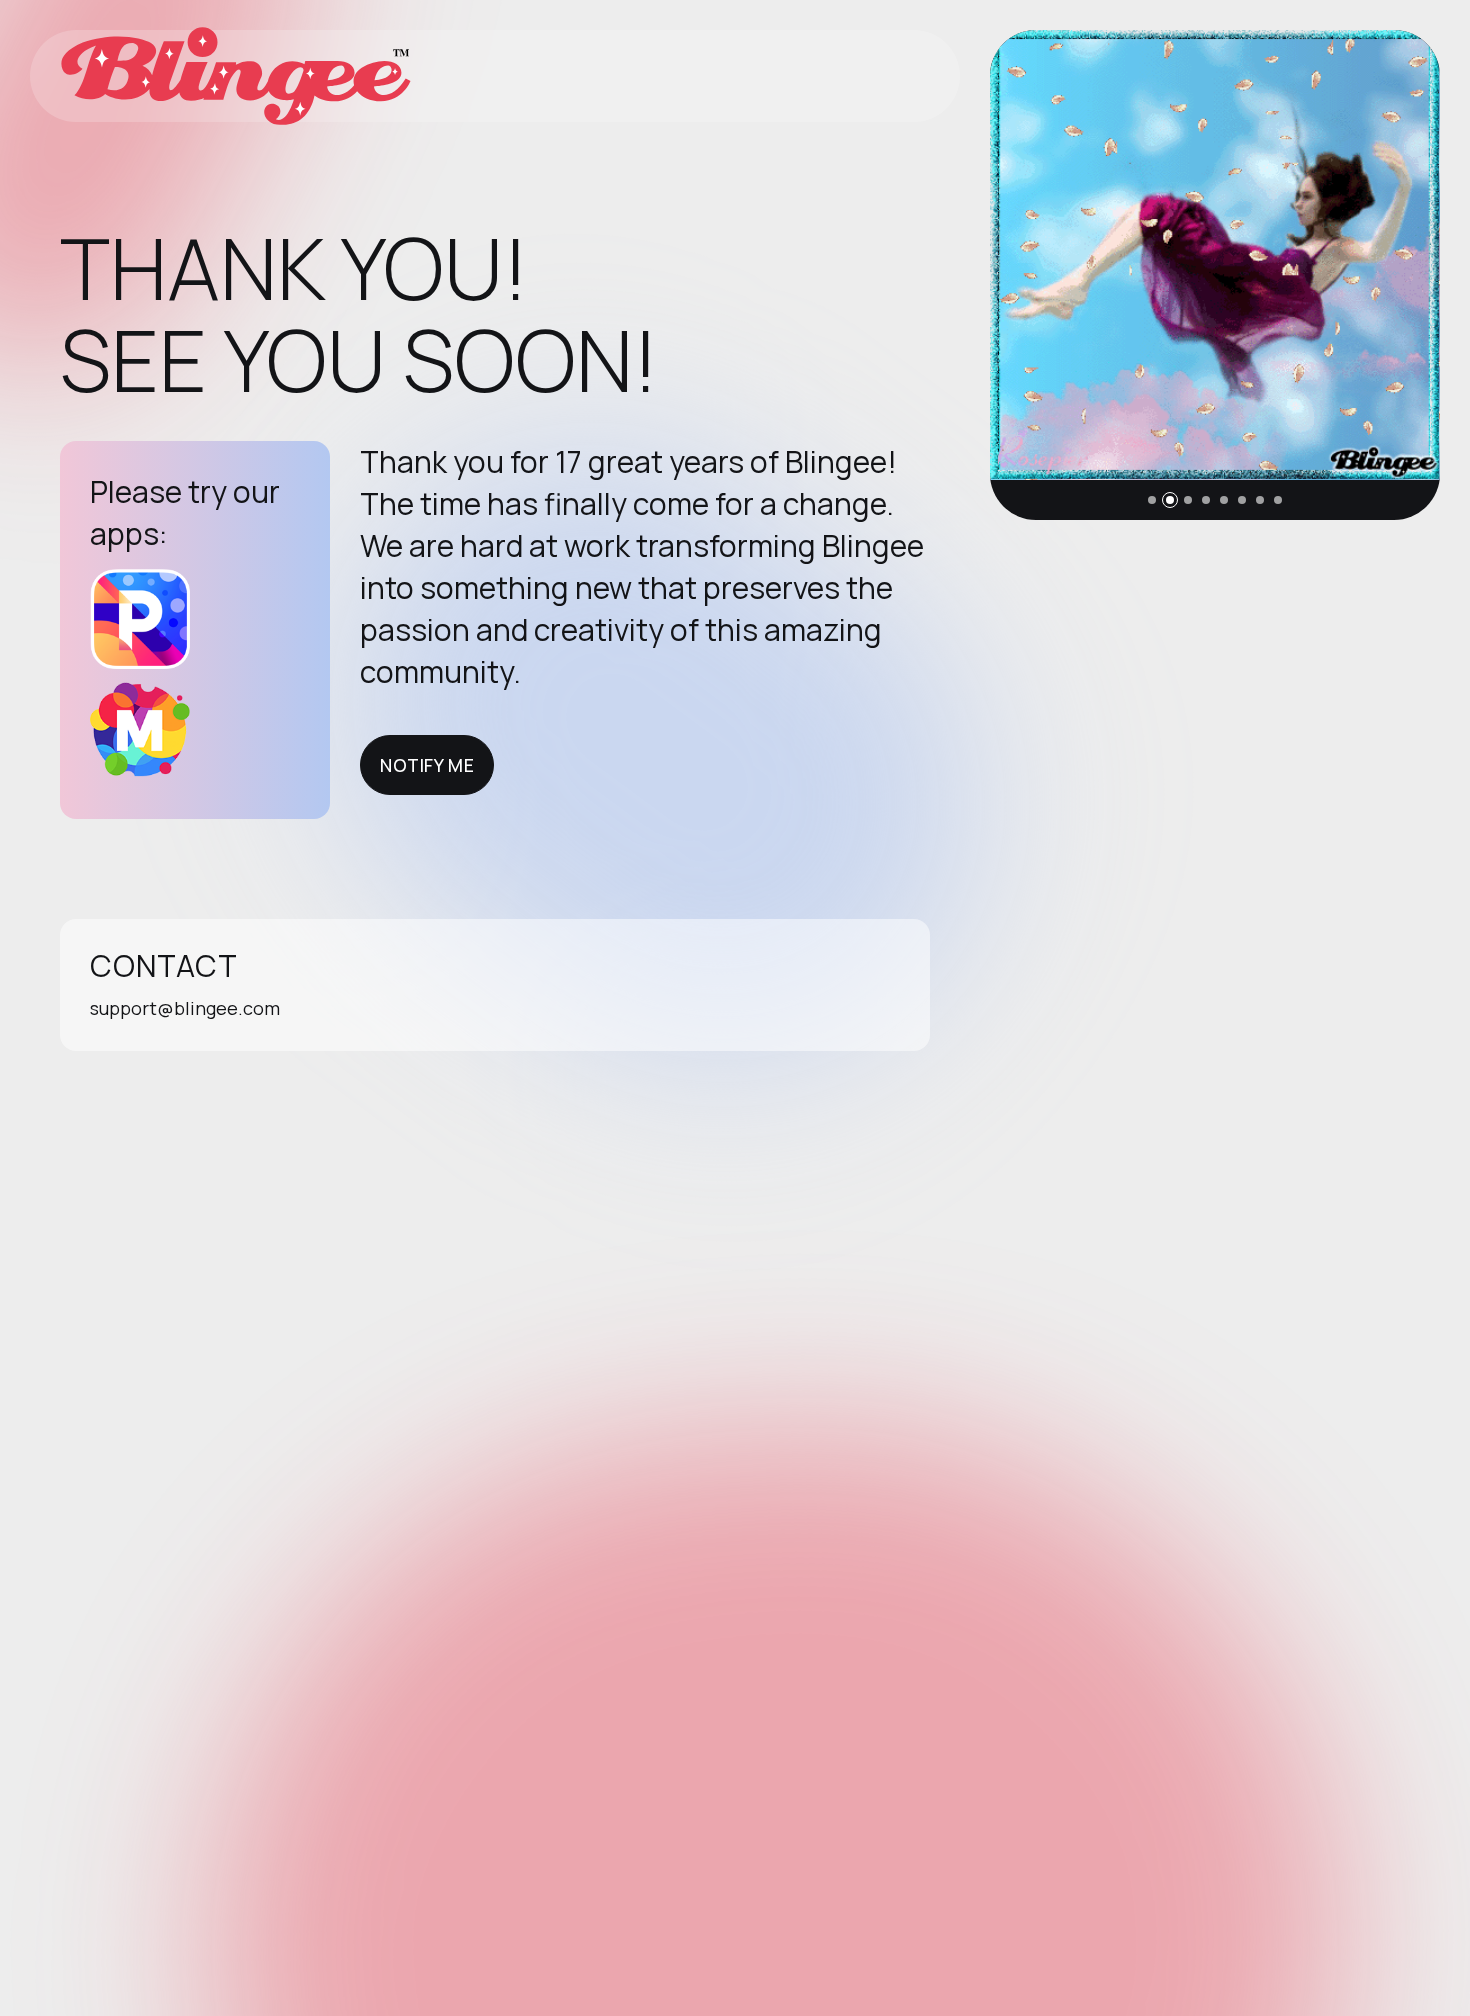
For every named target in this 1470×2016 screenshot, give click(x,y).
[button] (1152, 500)
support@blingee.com (185, 1008)
